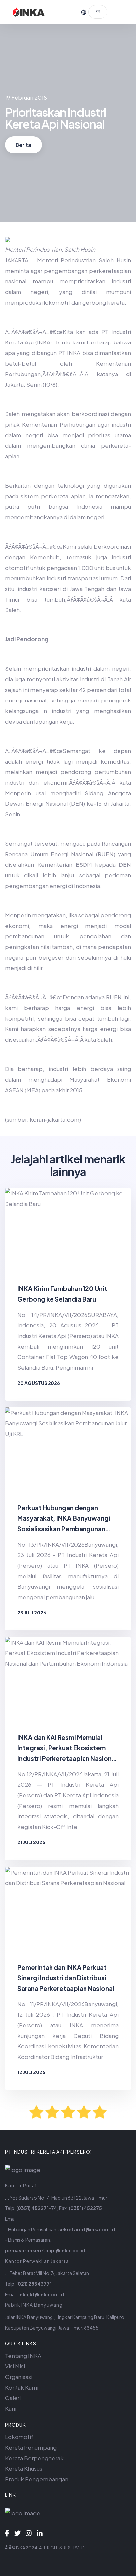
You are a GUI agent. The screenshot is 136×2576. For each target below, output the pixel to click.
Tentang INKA (23, 2356)
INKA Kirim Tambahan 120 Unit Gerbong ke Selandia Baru (62, 1294)
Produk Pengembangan (37, 2479)
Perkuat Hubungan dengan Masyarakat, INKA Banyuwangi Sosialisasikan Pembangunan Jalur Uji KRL (64, 1519)
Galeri (13, 2398)
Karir (11, 2408)
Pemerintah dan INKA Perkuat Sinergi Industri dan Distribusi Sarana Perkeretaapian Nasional (66, 1978)
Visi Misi (15, 2366)
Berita (23, 145)
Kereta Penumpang (31, 2447)
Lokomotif (19, 2437)
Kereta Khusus (24, 2468)
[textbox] (68, 690)
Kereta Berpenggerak (34, 2458)
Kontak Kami (22, 2387)
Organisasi (19, 2377)
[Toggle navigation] (121, 12)
